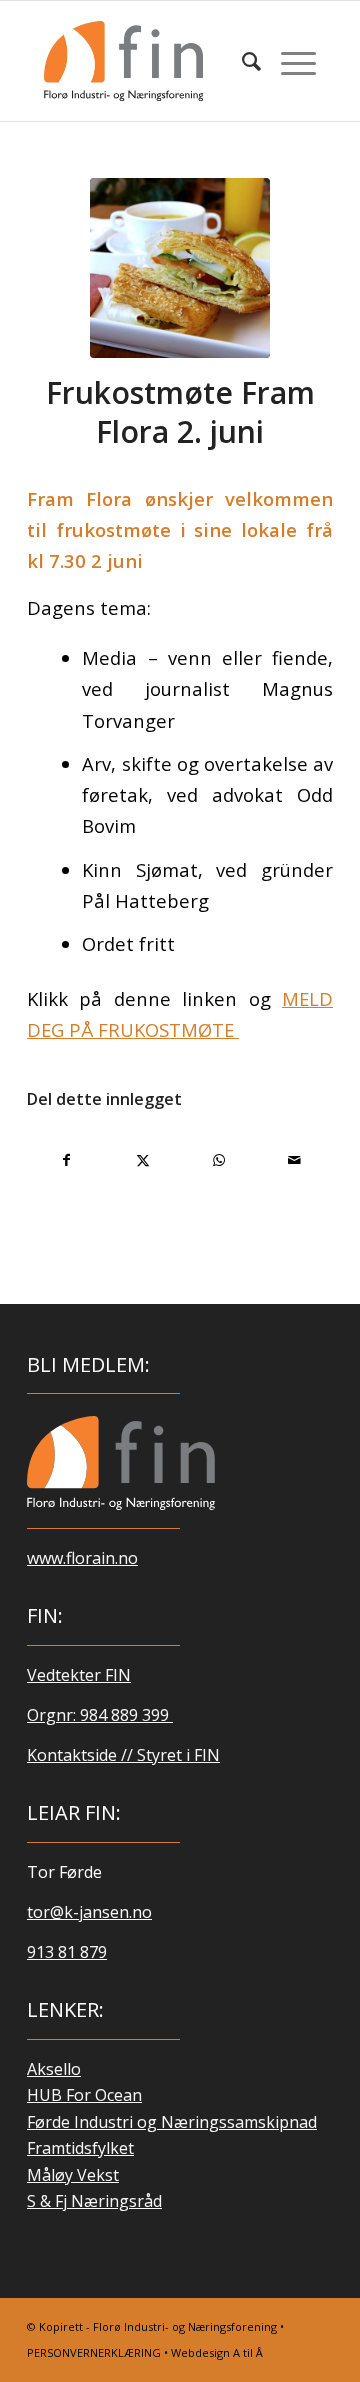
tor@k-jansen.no (89, 1912)
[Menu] (288, 61)
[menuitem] (241, 61)
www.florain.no (82, 1558)
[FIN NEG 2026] (121, 1463)
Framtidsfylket (80, 2148)
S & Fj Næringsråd (94, 2201)
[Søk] (241, 61)
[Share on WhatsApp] (218, 1160)
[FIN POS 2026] (153, 61)
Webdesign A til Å (217, 2352)
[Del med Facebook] (66, 1160)
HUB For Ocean (84, 2095)
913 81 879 (67, 1952)
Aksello (54, 2069)
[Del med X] (142, 1160)
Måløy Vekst (73, 2175)
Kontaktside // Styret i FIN (123, 1755)
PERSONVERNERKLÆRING (94, 2352)
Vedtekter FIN (79, 1675)
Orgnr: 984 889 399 (100, 1715)
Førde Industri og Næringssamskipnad (172, 2122)
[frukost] (180, 268)
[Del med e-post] (294, 1160)
